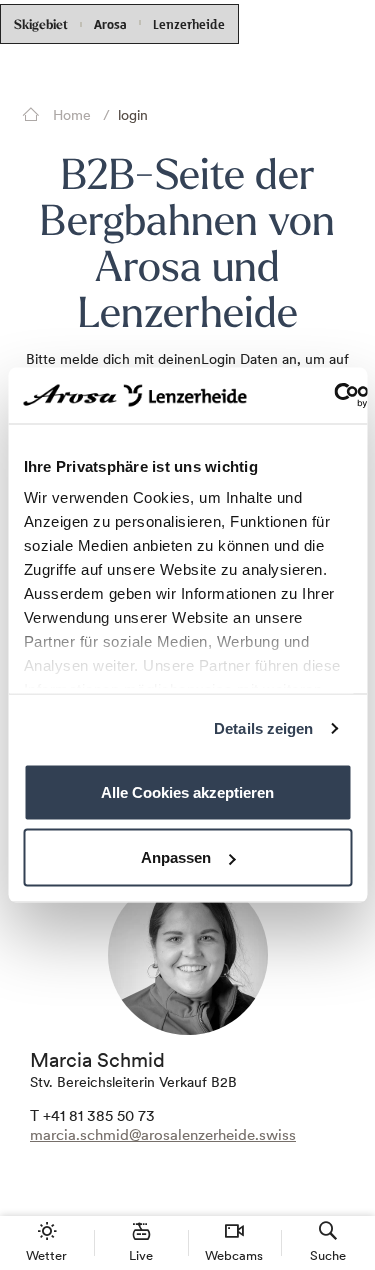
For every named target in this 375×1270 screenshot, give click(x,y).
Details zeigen (263, 728)
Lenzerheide (189, 22)
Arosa (110, 24)
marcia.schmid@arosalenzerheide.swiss (163, 1134)
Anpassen (176, 857)
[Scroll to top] (341, 1180)
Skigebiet (41, 25)
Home (70, 115)
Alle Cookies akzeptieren (187, 791)
